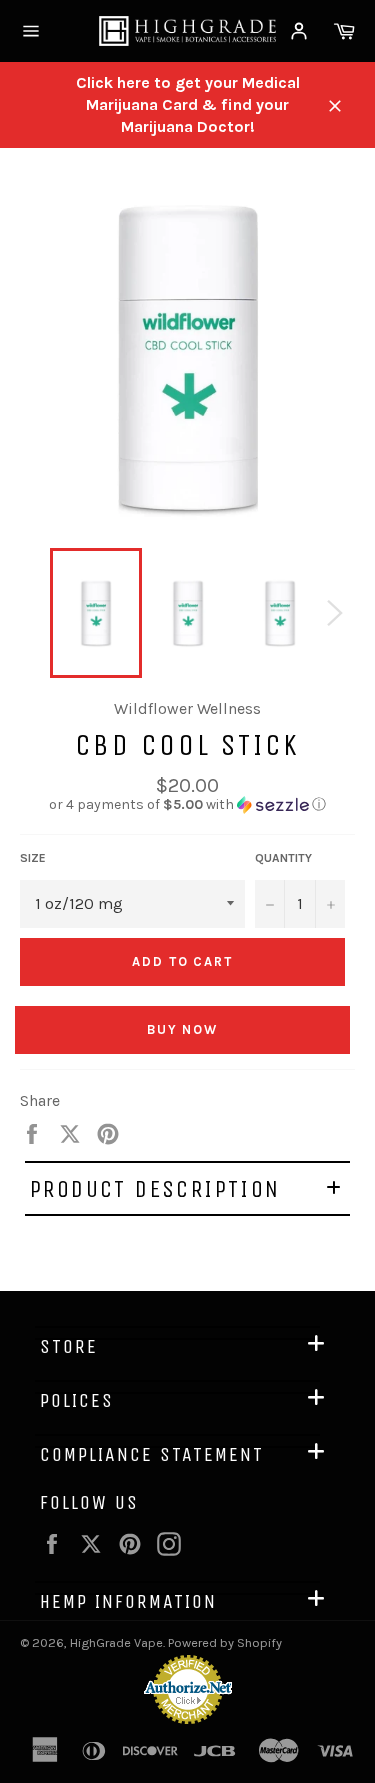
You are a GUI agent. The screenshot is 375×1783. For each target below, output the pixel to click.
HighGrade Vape (116, 1642)
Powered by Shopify (225, 1642)
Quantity (283, 858)
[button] (187, 805)
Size (33, 858)
